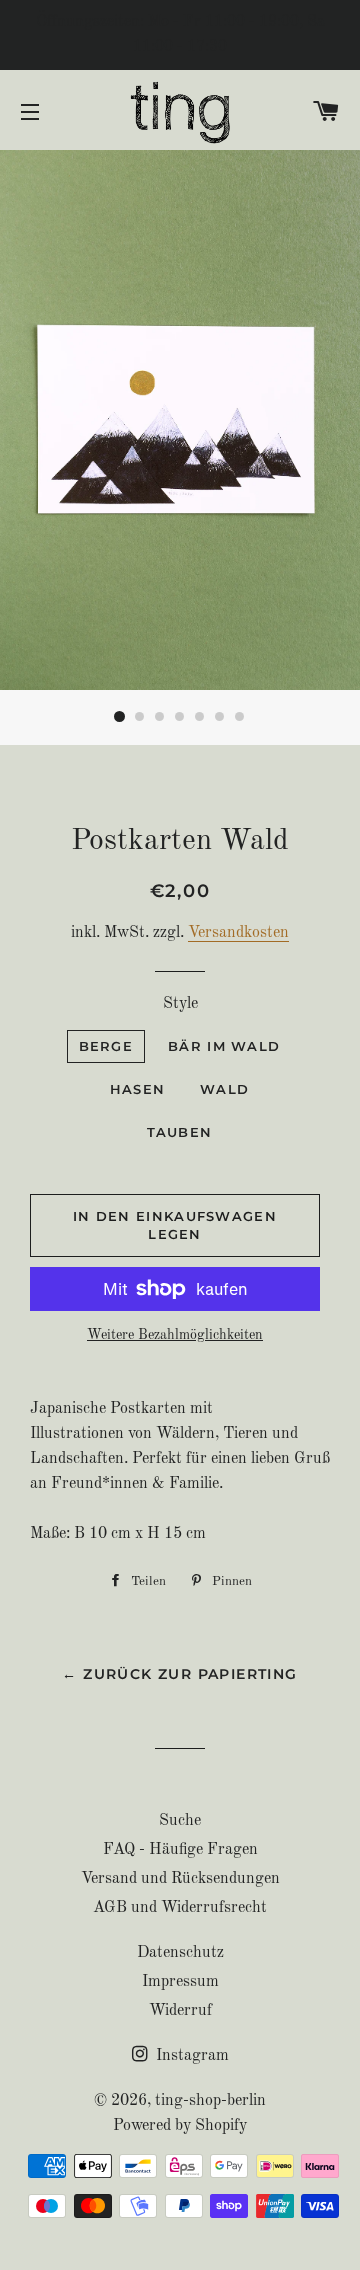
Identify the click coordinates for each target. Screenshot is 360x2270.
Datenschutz (180, 1953)
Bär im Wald (224, 1046)
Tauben (180, 1132)
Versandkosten (238, 933)
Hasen (138, 1089)
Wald (224, 1089)
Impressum (180, 1982)
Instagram (190, 2056)
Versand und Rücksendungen (180, 1879)
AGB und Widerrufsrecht (180, 1908)
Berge (106, 1046)
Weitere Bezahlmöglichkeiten (175, 1335)
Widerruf (180, 2011)
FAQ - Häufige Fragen (180, 1850)
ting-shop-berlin (210, 2101)
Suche (180, 1821)
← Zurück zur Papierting (179, 1674)
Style (180, 1004)
